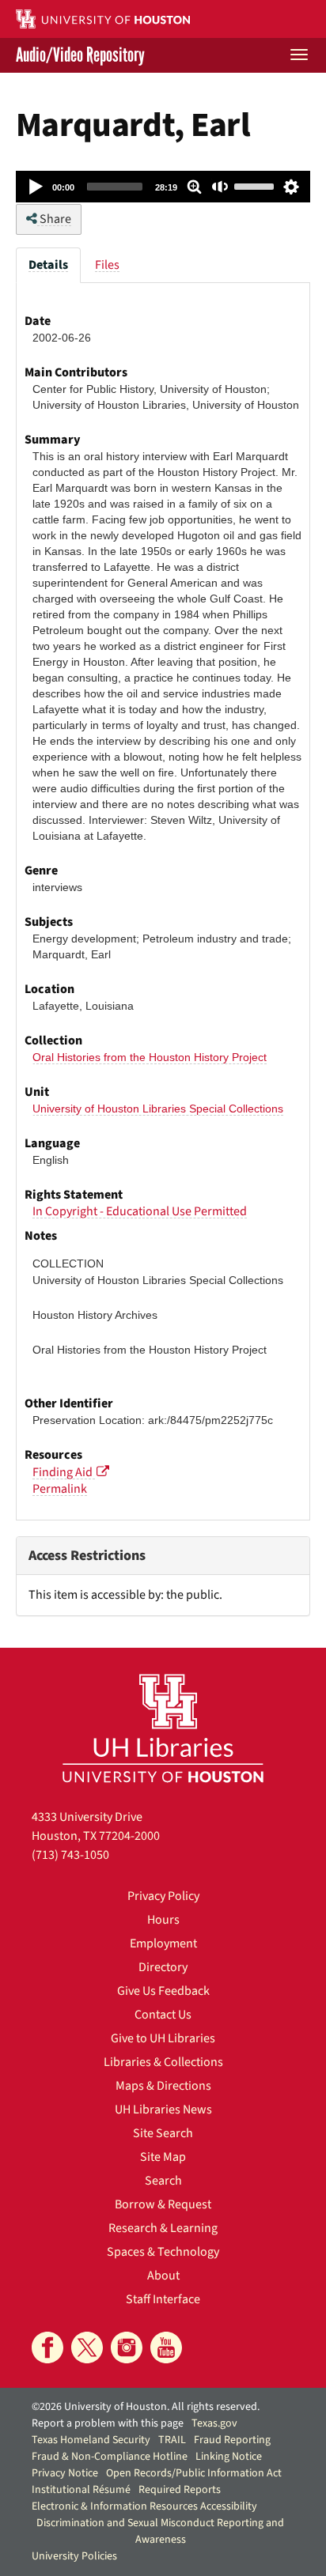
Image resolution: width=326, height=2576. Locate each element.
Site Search (163, 2133)
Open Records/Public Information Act (194, 2473)
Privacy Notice (65, 2473)
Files (107, 265)
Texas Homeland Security (91, 2440)
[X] (87, 2347)
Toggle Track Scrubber (195, 187)
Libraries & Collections (163, 2062)
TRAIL (172, 2440)
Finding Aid (64, 1472)
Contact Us (163, 2015)
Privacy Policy (163, 1896)
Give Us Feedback (163, 1991)
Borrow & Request (163, 2204)
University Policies (74, 2556)
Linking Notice (229, 2457)
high (291, 187)
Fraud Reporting (232, 2440)
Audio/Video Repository (80, 55)
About (163, 2276)
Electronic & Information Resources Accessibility (144, 2506)
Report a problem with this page (108, 2423)
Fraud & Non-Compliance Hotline (110, 2457)
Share (54, 219)
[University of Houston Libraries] (163, 1728)
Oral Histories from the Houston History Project (150, 1057)
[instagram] (127, 2347)
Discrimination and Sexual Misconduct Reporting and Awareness (160, 2531)
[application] (163, 187)
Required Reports (180, 2490)
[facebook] (47, 2347)
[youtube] (166, 2347)
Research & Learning (163, 2228)
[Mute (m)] (220, 187)
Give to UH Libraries (163, 2038)
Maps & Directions (163, 2086)
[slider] (115, 187)
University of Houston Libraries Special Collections (158, 1109)
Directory (163, 1967)
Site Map (163, 2157)
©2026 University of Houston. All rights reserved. (146, 2407)
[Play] (36, 187)
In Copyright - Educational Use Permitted (140, 1211)
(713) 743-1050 (70, 1855)
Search (163, 2181)
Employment (163, 1943)
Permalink (60, 1489)
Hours (163, 1920)
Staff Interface (163, 2299)
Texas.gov (214, 2423)
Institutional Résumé (81, 2490)
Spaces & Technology (163, 2252)
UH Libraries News (163, 2110)
